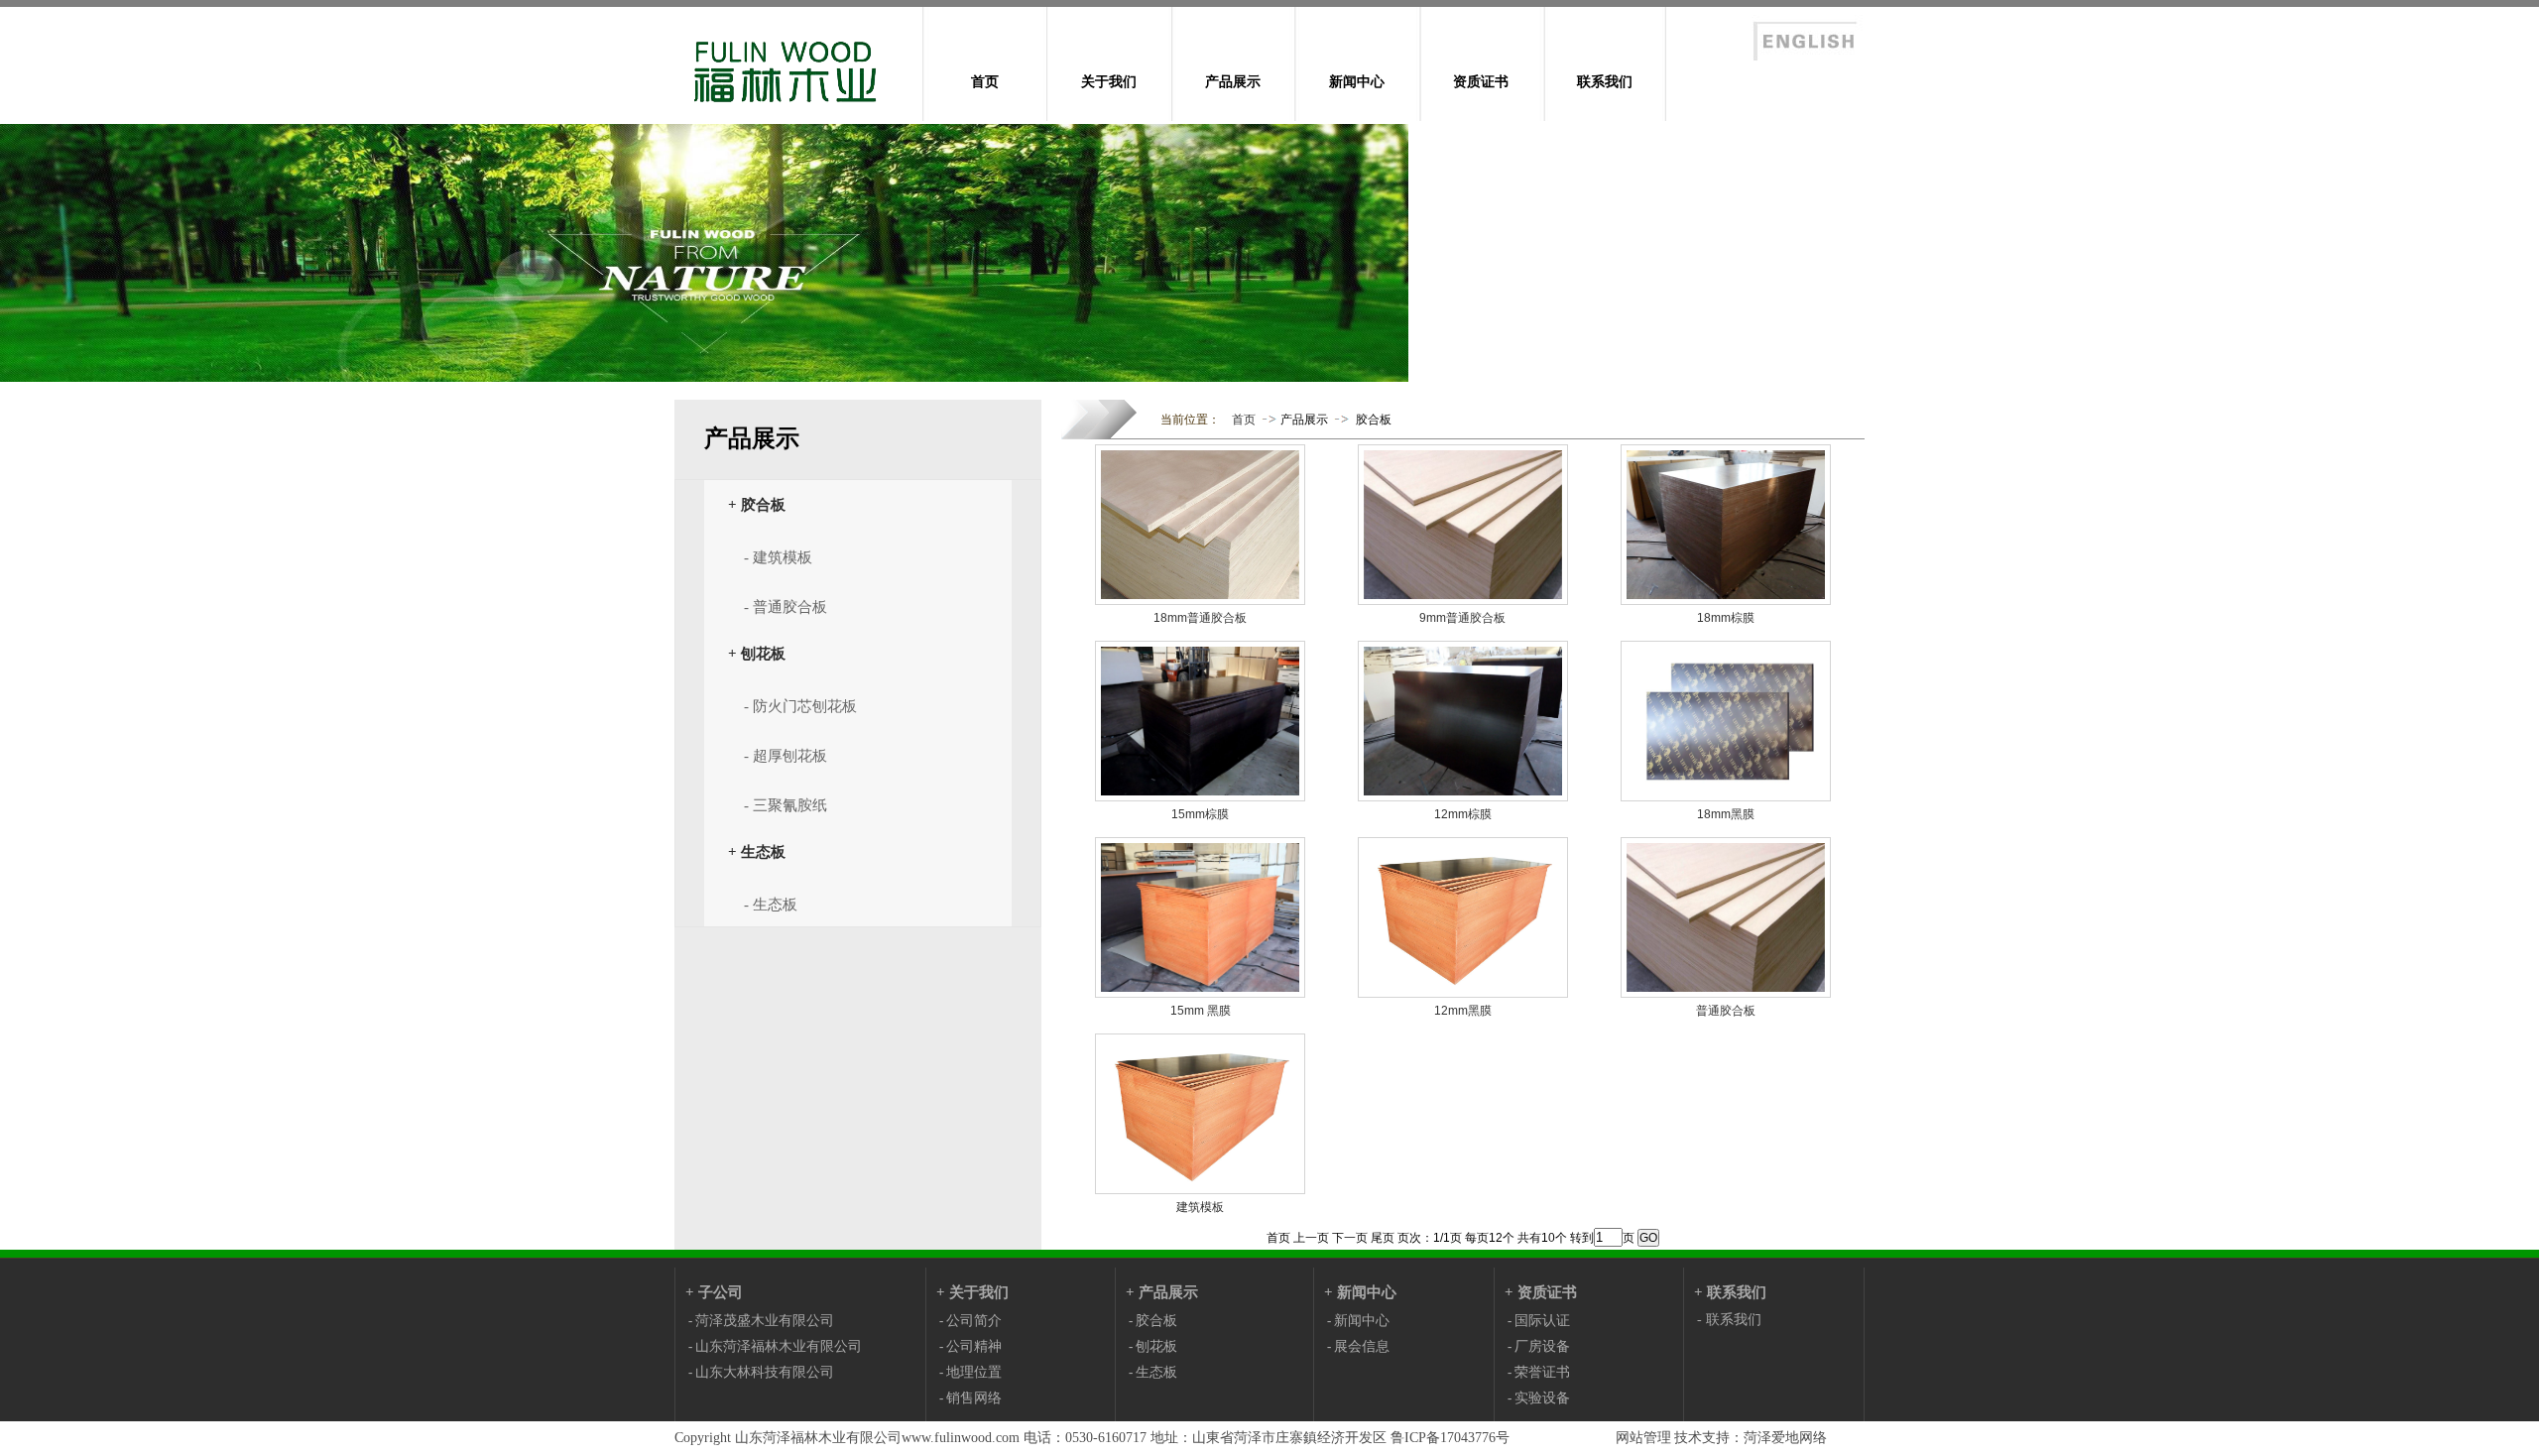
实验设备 (1542, 1398)
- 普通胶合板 (786, 607)
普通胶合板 (1726, 1011)
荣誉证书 (1542, 1372)
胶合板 (1374, 420)
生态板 (1156, 1372)
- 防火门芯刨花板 (800, 706)
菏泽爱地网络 (1785, 1438)
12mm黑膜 (1463, 1011)
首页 (985, 81)
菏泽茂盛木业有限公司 (765, 1321)
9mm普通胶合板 (1462, 618)
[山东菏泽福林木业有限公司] (798, 115)
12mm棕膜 (1463, 814)
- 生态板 (771, 905)
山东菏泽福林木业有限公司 (779, 1346)
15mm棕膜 (1200, 814)
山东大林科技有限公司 (765, 1372)
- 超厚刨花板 (786, 756)
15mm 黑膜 (1201, 1011)
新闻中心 (1357, 81)
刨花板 (1156, 1346)
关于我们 (1109, 81)
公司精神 (974, 1346)
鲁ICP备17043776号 (1450, 1438)
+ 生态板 (757, 851)
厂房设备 (1542, 1346)
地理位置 (974, 1372)
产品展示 (1233, 81)
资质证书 (1481, 81)
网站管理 (1643, 1438)
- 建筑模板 (778, 557)
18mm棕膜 (1726, 618)
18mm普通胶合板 (1200, 618)
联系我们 (1605, 81)
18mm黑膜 (1726, 814)
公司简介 (974, 1321)
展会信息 (1362, 1346)
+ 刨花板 (757, 653)
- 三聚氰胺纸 (786, 805)
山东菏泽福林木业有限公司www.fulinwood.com (877, 1438)
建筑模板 (1200, 1207)
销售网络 (974, 1398)
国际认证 (1542, 1321)
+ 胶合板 (757, 504)
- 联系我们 (1729, 1320)
